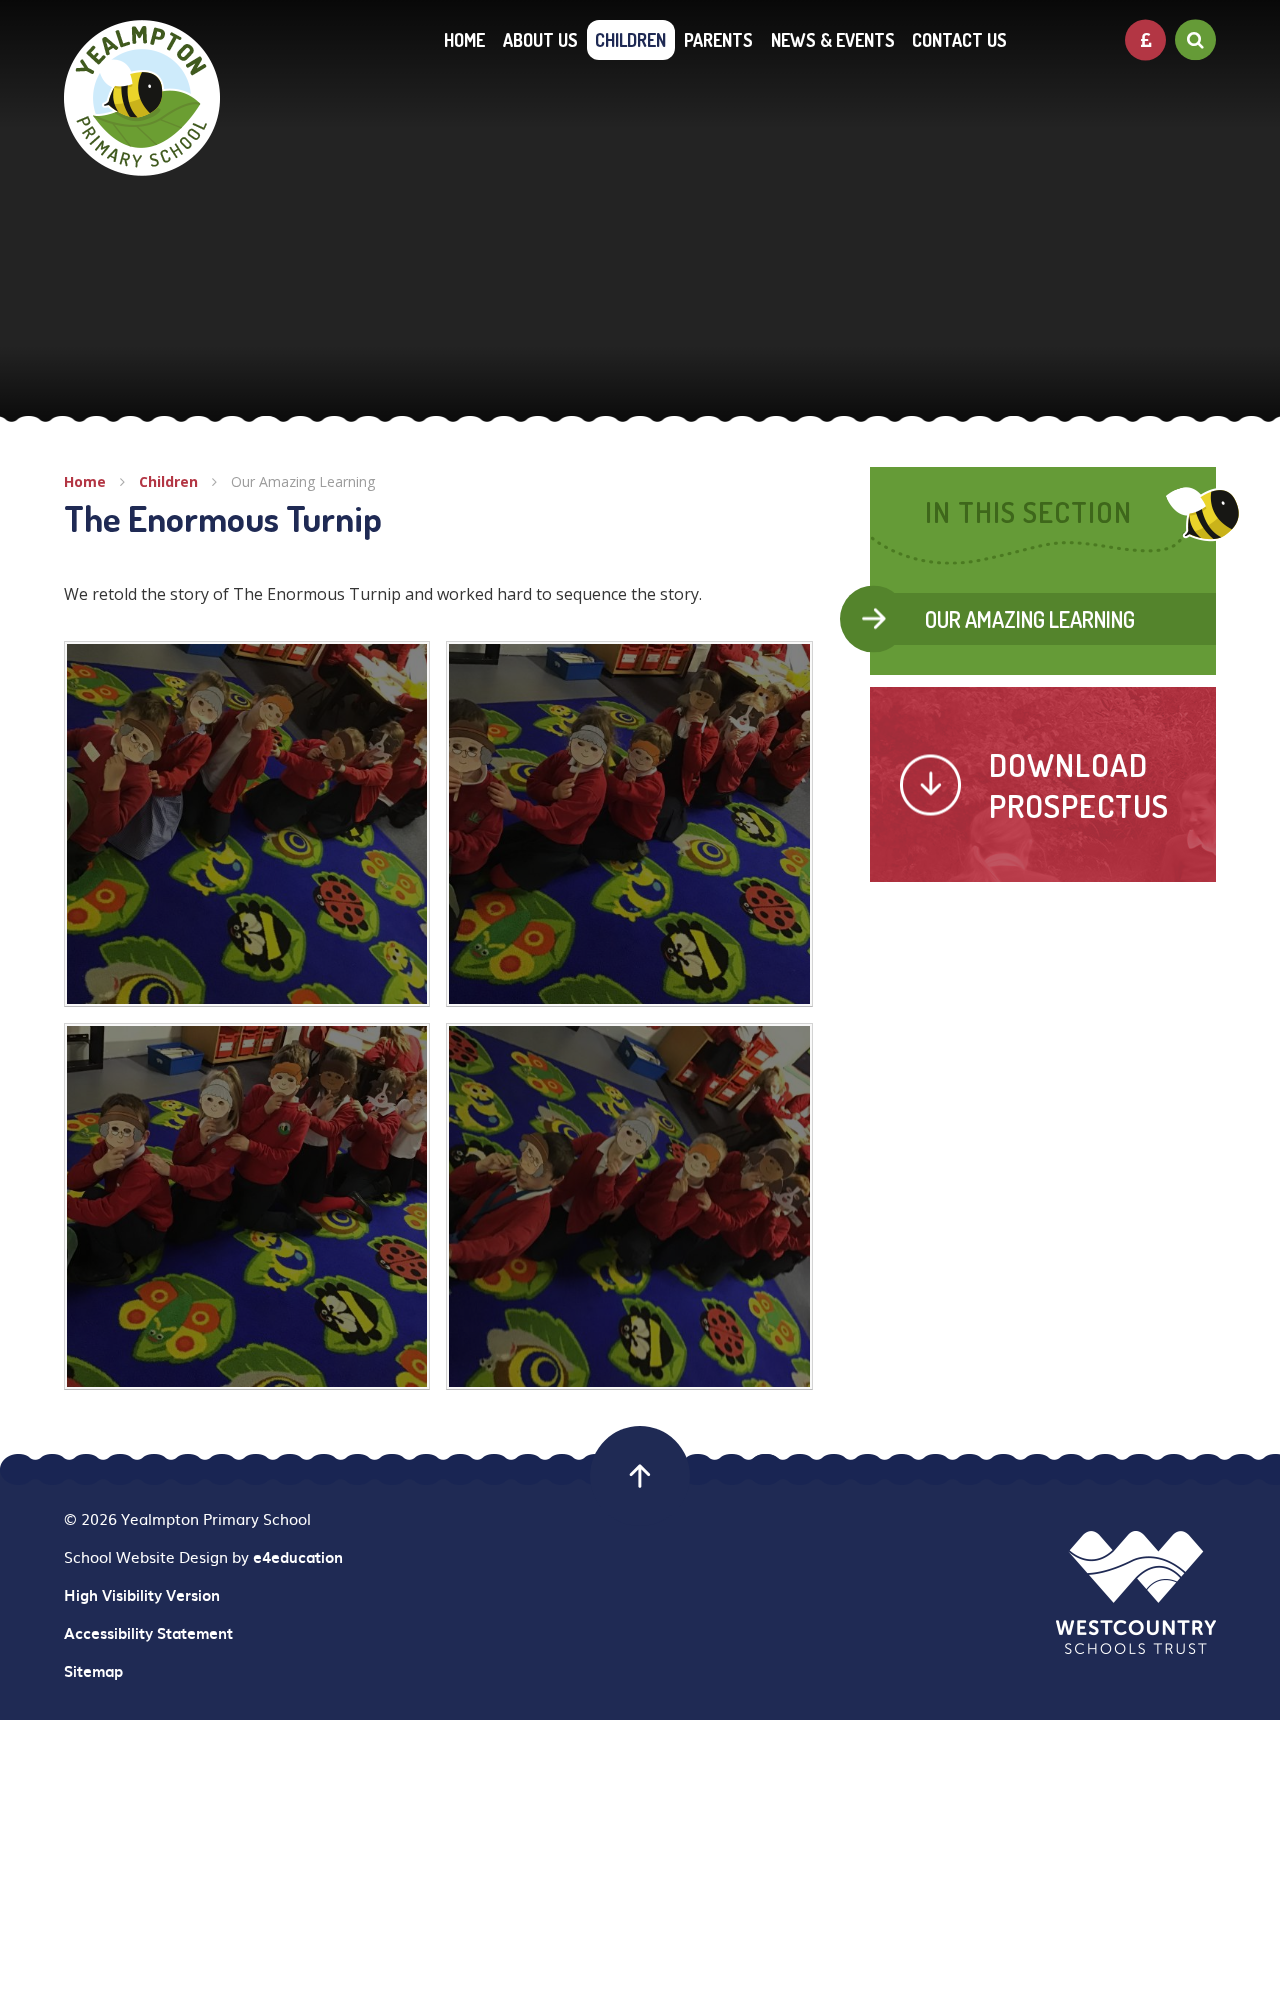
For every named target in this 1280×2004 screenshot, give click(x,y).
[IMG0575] (629, 824)
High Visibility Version (142, 1595)
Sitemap (93, 1671)
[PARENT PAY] (1145, 39)
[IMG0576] (247, 824)
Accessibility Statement (148, 1633)
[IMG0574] (247, 1206)
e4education (298, 1557)
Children (168, 481)
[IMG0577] (629, 1206)
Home (85, 481)
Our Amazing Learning (303, 481)
